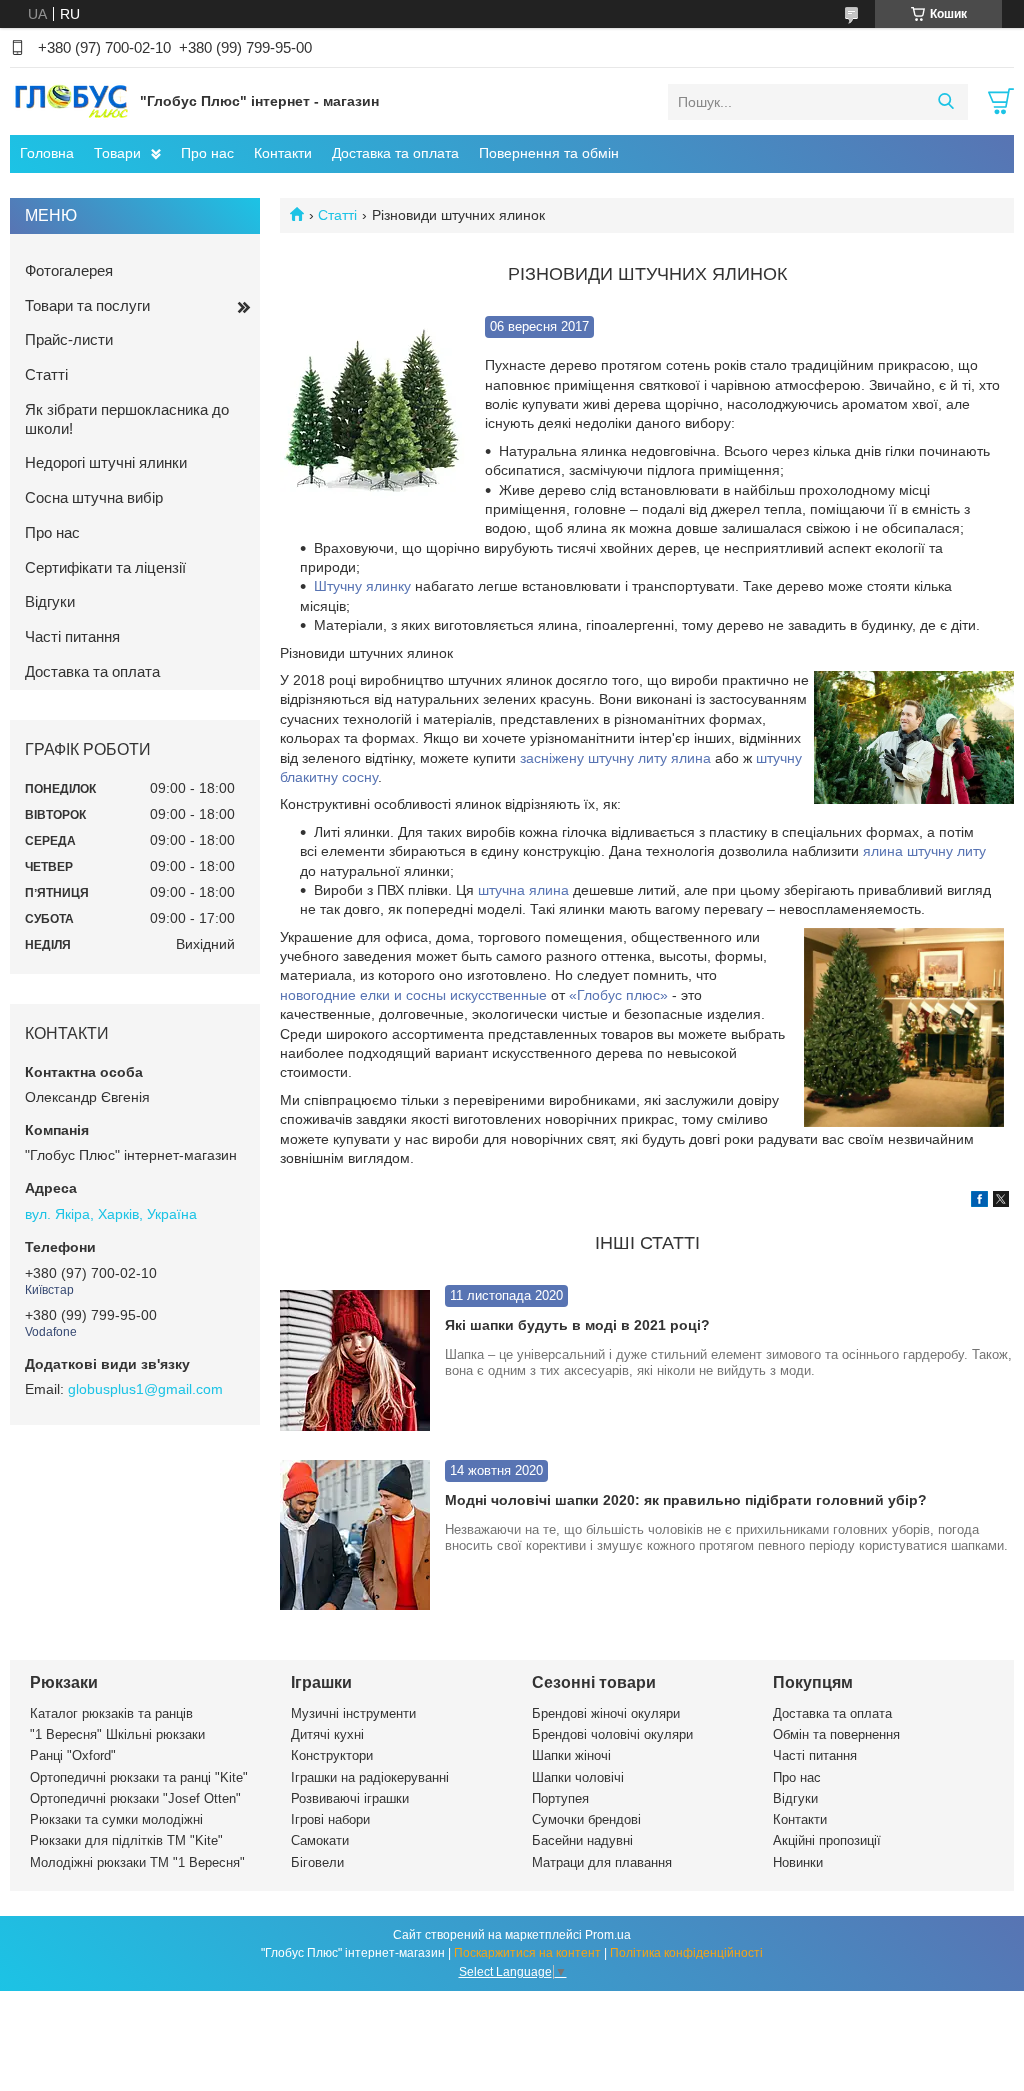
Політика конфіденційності (686, 1953)
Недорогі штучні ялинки (106, 462)
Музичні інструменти (353, 1713)
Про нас (207, 153)
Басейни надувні (582, 1840)
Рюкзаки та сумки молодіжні (116, 1819)
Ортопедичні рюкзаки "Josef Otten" (135, 1798)
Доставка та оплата (395, 153)
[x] (1001, 1202)
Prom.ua (608, 1935)
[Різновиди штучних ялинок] (372, 408)
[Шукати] (945, 102)
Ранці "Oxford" (73, 1755)
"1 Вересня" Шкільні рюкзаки (117, 1734)
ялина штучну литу (924, 851)
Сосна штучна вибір (94, 497)
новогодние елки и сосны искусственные (413, 995)
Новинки (798, 1862)
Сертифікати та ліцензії (105, 567)
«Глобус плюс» (618, 995)
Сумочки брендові (586, 1819)
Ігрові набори (330, 1819)
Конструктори (332, 1755)
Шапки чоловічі (578, 1777)
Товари (117, 153)
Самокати (320, 1840)
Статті (337, 215)
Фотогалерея (69, 270)
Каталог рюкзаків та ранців (111, 1713)
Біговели (317, 1862)
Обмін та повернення (836, 1734)
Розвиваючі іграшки (350, 1798)
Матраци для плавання (602, 1862)
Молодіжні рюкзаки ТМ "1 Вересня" (137, 1862)
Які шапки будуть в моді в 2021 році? (577, 1325)
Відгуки (50, 601)
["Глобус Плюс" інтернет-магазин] (70, 101)
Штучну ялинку (362, 586)
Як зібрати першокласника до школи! (127, 419)
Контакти (283, 153)
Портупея (560, 1798)
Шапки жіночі (571, 1755)
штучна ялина (523, 890)
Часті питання (72, 636)
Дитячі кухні (327, 1734)
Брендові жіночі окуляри (606, 1713)
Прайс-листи (69, 339)
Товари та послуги (87, 305)
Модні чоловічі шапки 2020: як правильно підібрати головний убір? (686, 1500)
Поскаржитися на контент (527, 1953)
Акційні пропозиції (827, 1840)
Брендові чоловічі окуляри (612, 1734)
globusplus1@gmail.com (145, 1389)
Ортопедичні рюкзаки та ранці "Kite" (139, 1777)
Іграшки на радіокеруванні (370, 1777)
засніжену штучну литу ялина (615, 758)
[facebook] (979, 1202)
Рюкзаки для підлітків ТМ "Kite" (126, 1840)
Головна (47, 153)
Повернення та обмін (549, 153)
